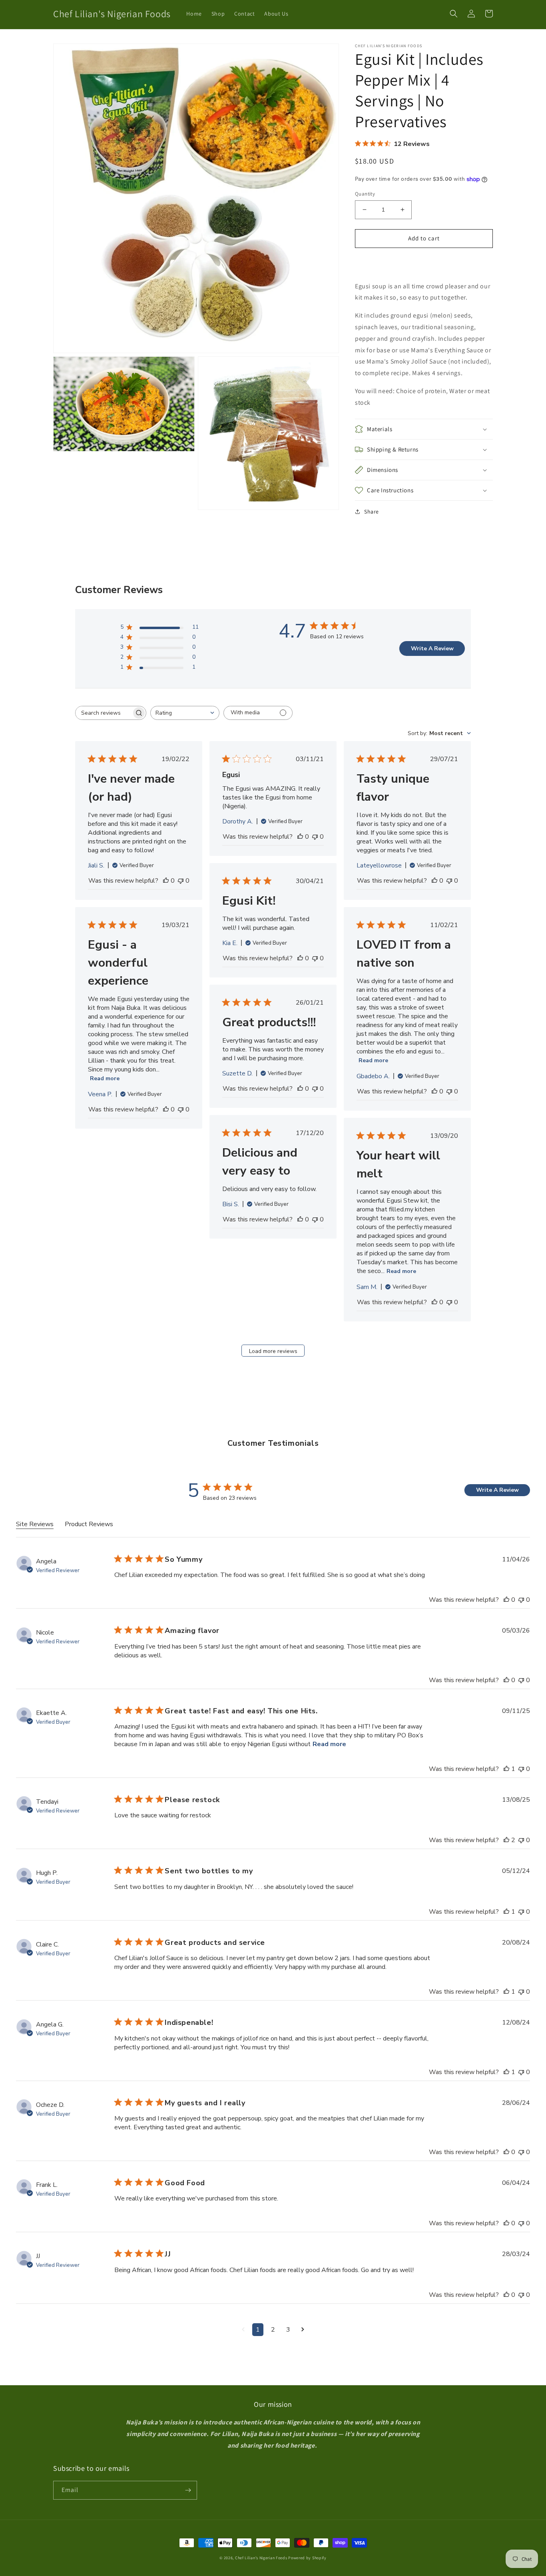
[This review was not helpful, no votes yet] (181, 881)
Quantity (365, 194)
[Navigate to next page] (303, 2330)
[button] (454, 14)
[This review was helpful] (506, 1600)
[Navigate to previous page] (243, 2330)
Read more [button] (329, 1744)
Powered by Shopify (307, 2558)
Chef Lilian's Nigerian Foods (261, 2558)
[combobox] (185, 713)
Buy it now (424, 261)
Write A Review (432, 648)
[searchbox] (104, 713)
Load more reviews (273, 1351)
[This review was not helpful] (521, 1600)
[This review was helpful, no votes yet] (166, 881)
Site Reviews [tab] (35, 1524)
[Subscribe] (188, 2490)
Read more (105, 1078)
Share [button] (372, 512)
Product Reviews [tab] (89, 1524)
